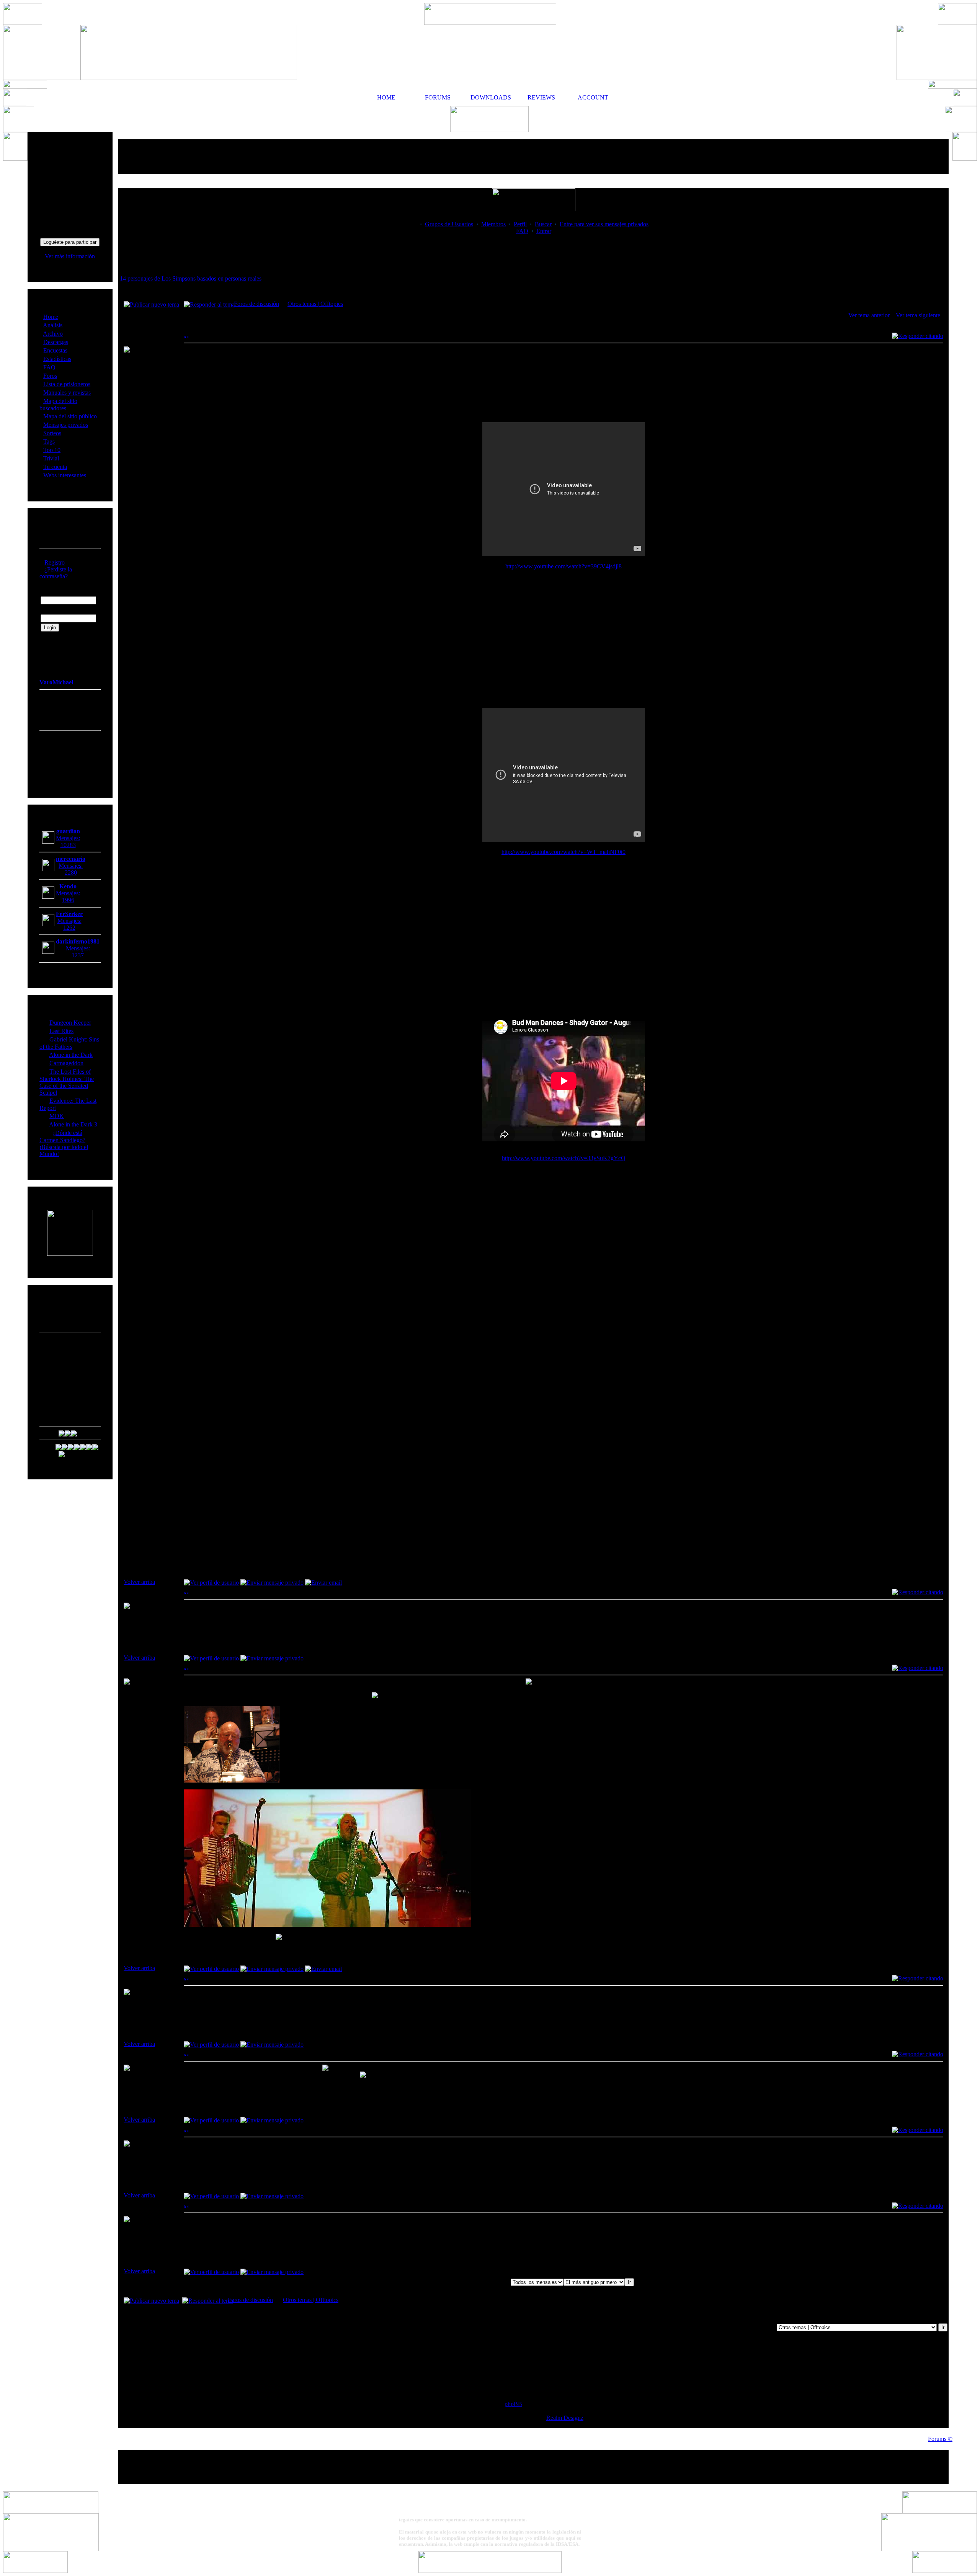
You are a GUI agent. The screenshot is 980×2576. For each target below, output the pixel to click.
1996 (68, 900)
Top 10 (52, 450)
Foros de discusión (256, 304)
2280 (71, 873)
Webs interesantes (65, 475)
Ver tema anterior (869, 315)
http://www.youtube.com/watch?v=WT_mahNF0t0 (563, 852)
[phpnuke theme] (490, 2571)
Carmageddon (66, 1063)
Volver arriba (139, 1582)
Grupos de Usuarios (449, 224)
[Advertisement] (534, 157)
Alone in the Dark (71, 1055)
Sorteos (52, 433)
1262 (69, 928)
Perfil (520, 224)
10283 (68, 845)
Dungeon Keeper (70, 1023)
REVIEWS (541, 97)
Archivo (53, 334)
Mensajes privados (66, 425)
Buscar (543, 224)
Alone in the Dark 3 (73, 1124)
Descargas (56, 342)
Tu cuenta (55, 467)
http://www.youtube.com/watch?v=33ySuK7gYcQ (564, 1158)
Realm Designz (565, 2418)
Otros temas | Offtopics (315, 304)
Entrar (544, 231)
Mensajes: (68, 838)
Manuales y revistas (67, 393)
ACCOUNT (593, 97)
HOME (386, 97)
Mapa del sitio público (70, 416)
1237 (78, 955)
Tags (49, 442)
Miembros (493, 224)
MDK (57, 1116)
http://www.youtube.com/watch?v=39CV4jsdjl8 (563, 566)
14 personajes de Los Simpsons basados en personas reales (191, 278)
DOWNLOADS (490, 97)
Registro (55, 562)
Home (51, 317)
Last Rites (61, 1031)
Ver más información (70, 256)
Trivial (51, 458)
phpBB (513, 2404)
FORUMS (438, 97)
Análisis (53, 325)
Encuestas (55, 350)
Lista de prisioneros (67, 384)
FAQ (49, 367)
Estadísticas (57, 359)
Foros (50, 376)
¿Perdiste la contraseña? (56, 573)
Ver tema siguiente (918, 315)
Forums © (940, 2439)
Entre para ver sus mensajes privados (604, 224)
